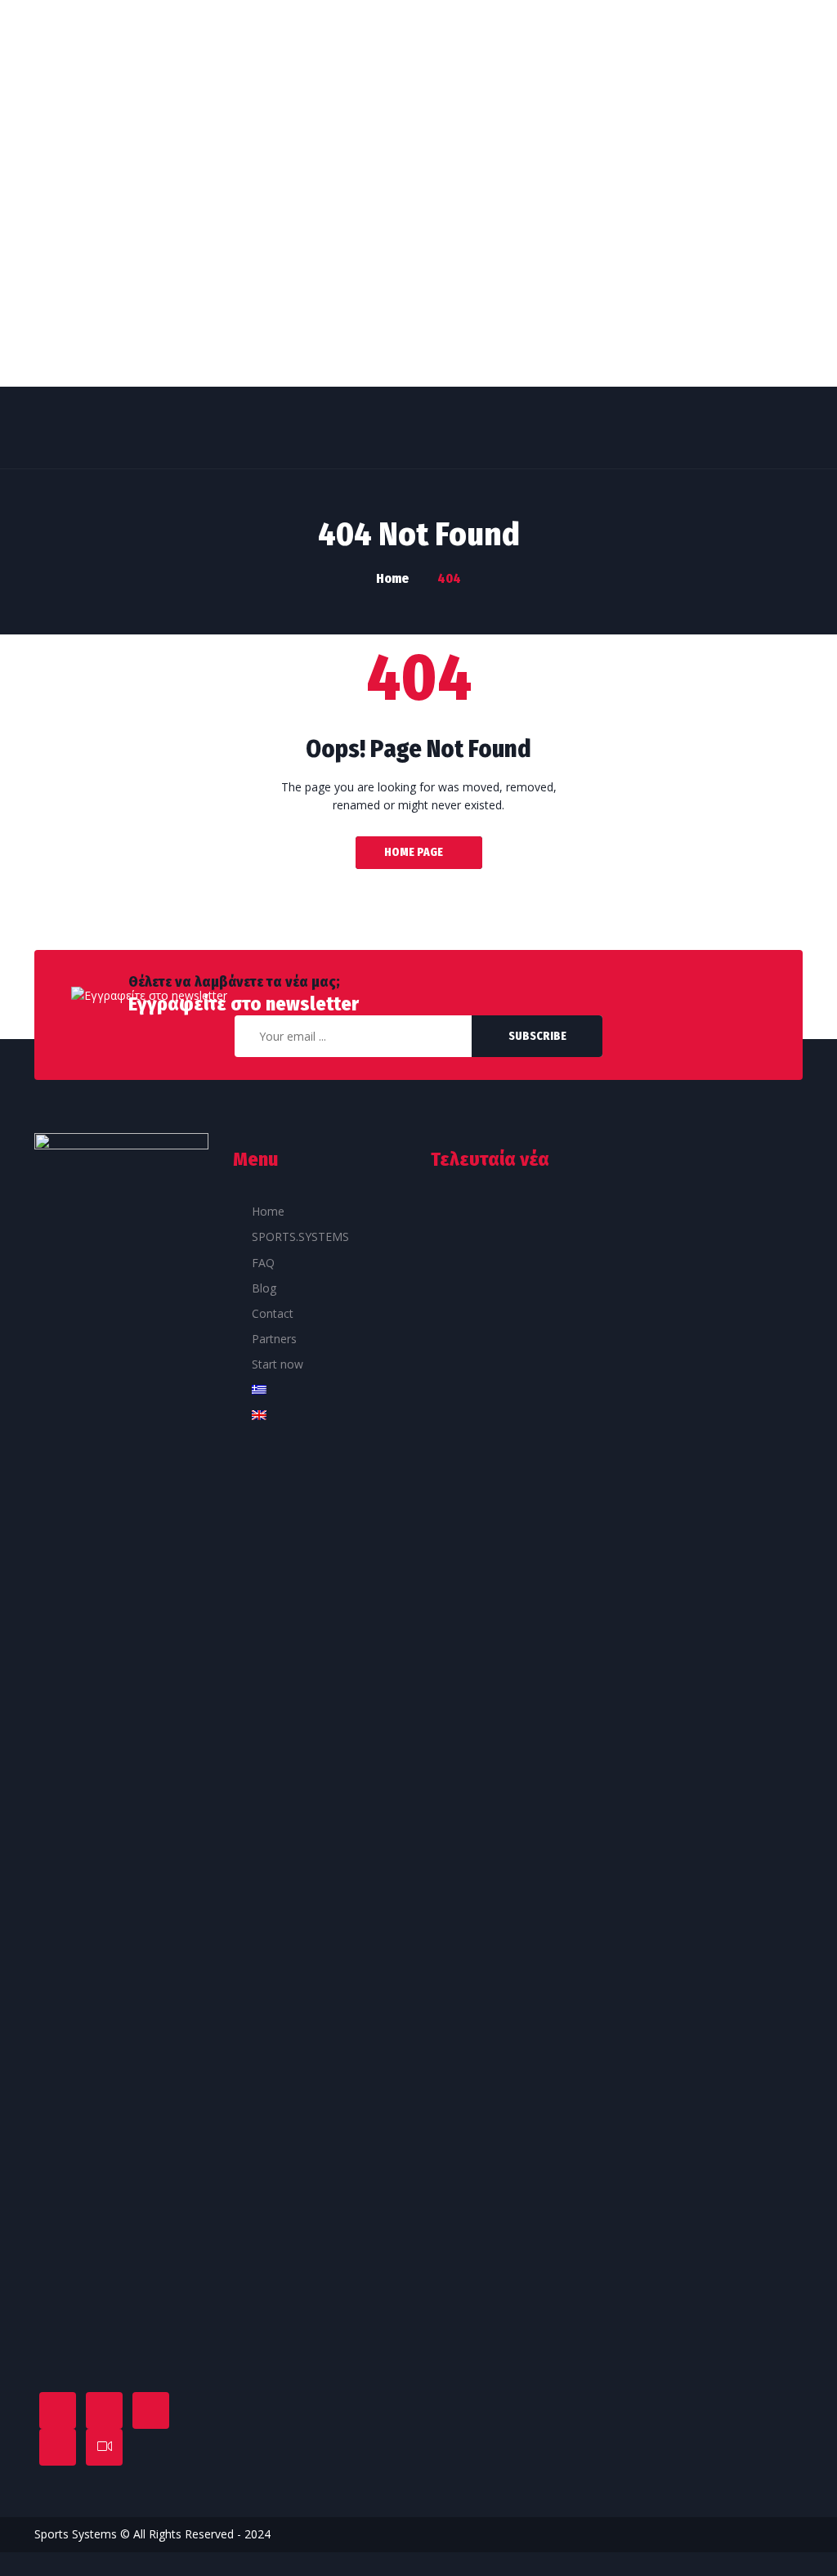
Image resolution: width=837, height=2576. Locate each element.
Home (268, 1211)
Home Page (414, 852)
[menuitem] (320, 1393)
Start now (278, 1364)
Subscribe (537, 1036)
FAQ (263, 1263)
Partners (274, 1339)
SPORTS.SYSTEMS (300, 1236)
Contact (273, 1313)
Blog (264, 1288)
